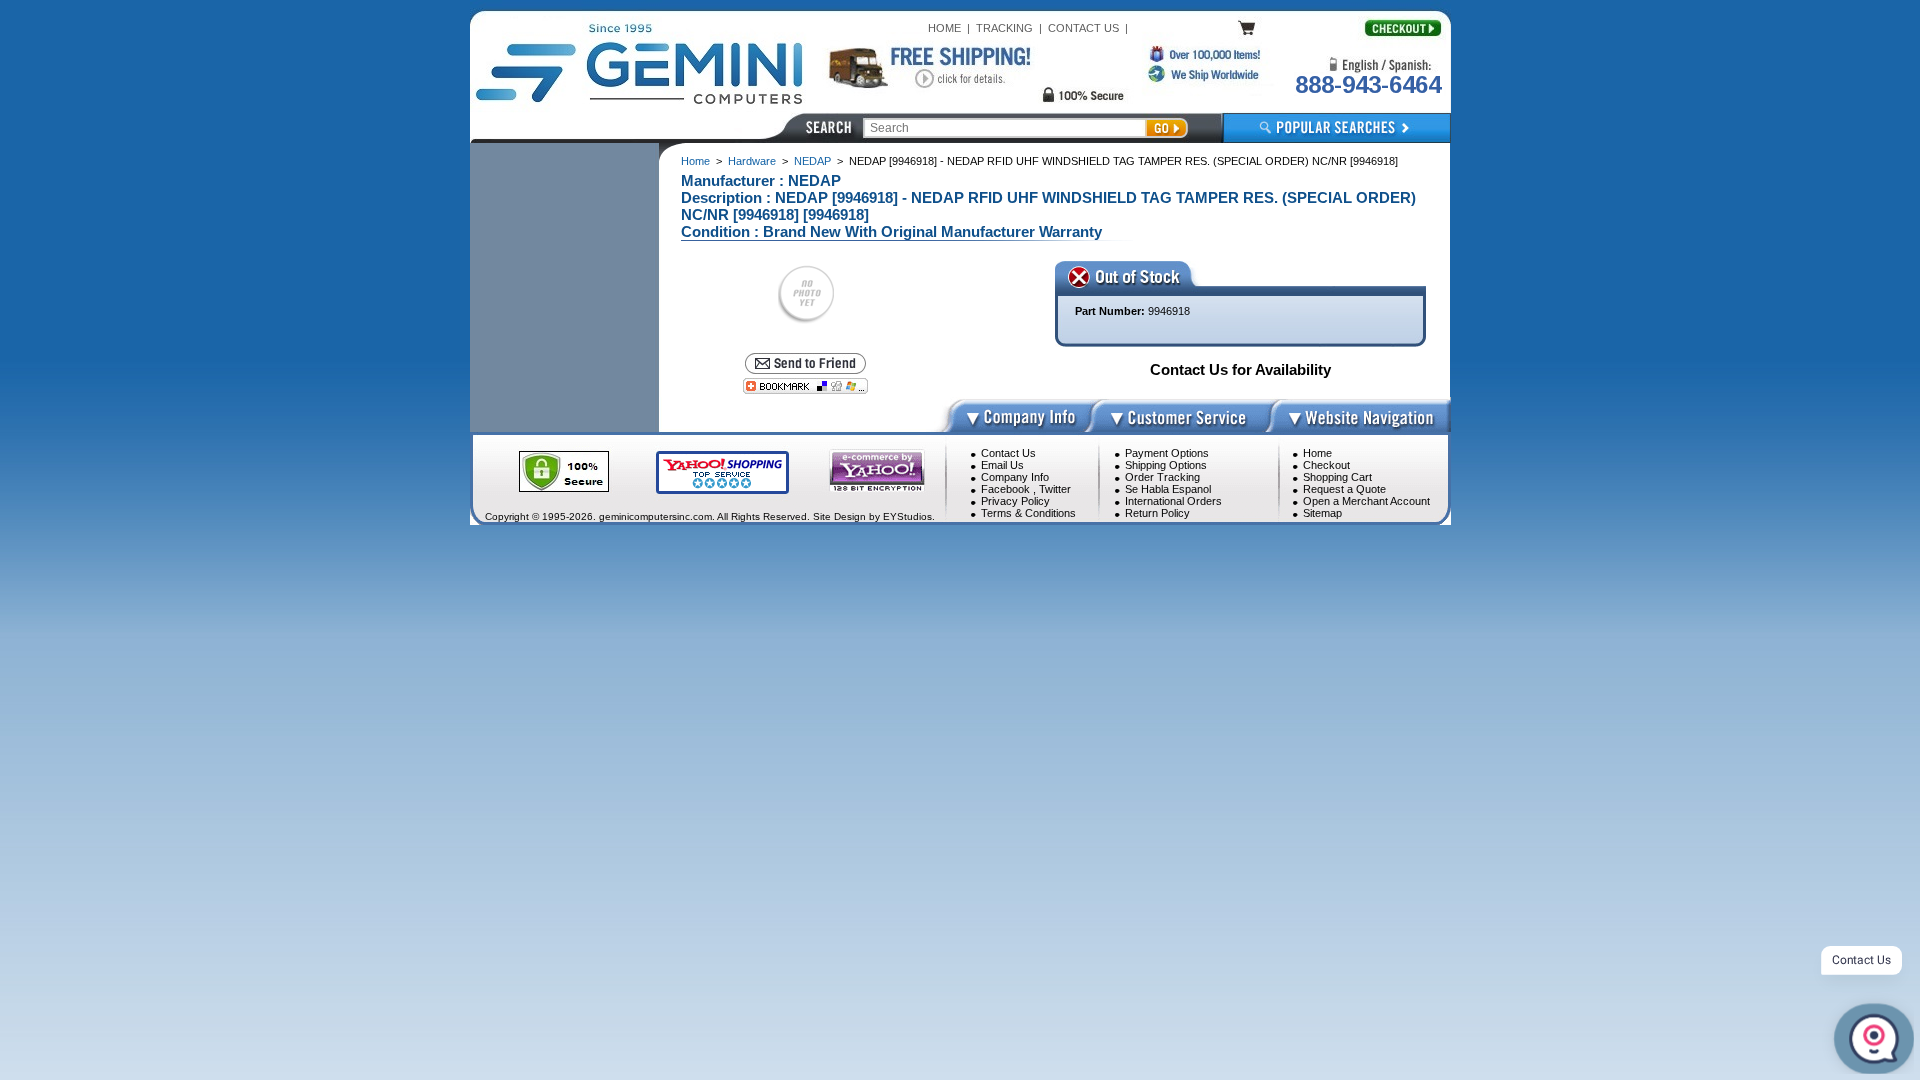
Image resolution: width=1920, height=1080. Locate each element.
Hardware (752, 161)
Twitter (1055, 489)
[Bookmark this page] (805, 386)
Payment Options (1167, 453)
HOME (944, 28)
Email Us (1002, 465)
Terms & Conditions (1028, 513)
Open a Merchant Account (1366, 501)
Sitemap (1322, 513)
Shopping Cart (1337, 477)
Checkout (1326, 465)
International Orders (1173, 501)
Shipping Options (1166, 465)
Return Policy (1157, 513)
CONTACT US (1083, 28)
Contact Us (1008, 453)
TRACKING (1004, 28)
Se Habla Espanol (1168, 489)
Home (695, 161)
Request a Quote (1344, 489)
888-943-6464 (1368, 84)
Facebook (1005, 489)
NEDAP (812, 161)
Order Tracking (1162, 477)
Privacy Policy (1015, 501)
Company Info (1015, 477)
